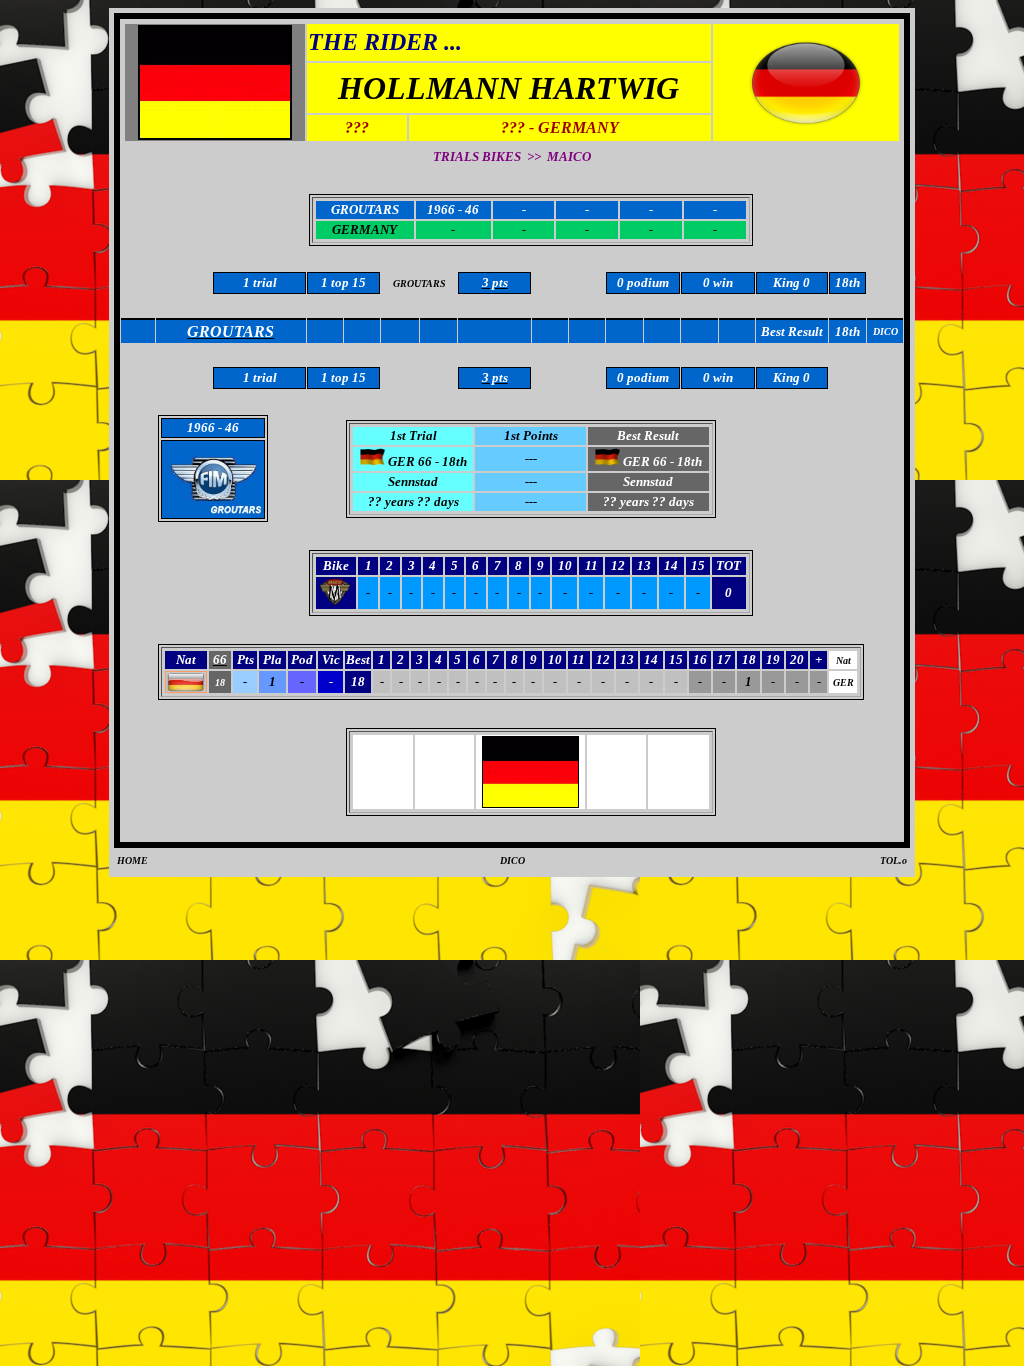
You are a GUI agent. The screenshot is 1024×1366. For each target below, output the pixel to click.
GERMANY (364, 229)
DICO (512, 860)
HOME (132, 860)
